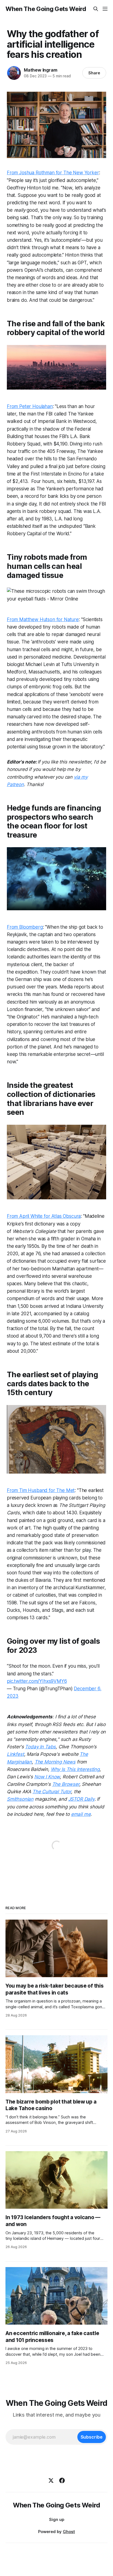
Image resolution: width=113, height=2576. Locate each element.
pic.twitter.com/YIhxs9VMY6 (37, 1681)
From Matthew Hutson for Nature (43, 619)
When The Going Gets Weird (46, 9)
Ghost (69, 2532)
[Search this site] (96, 9)
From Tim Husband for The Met (41, 1490)
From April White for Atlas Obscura (44, 1216)
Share (94, 73)
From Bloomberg (25, 927)
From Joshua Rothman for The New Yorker (53, 173)
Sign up (57, 2519)
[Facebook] (62, 2480)
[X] (51, 2480)
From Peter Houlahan (30, 406)
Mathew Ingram (40, 70)
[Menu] (105, 9)
